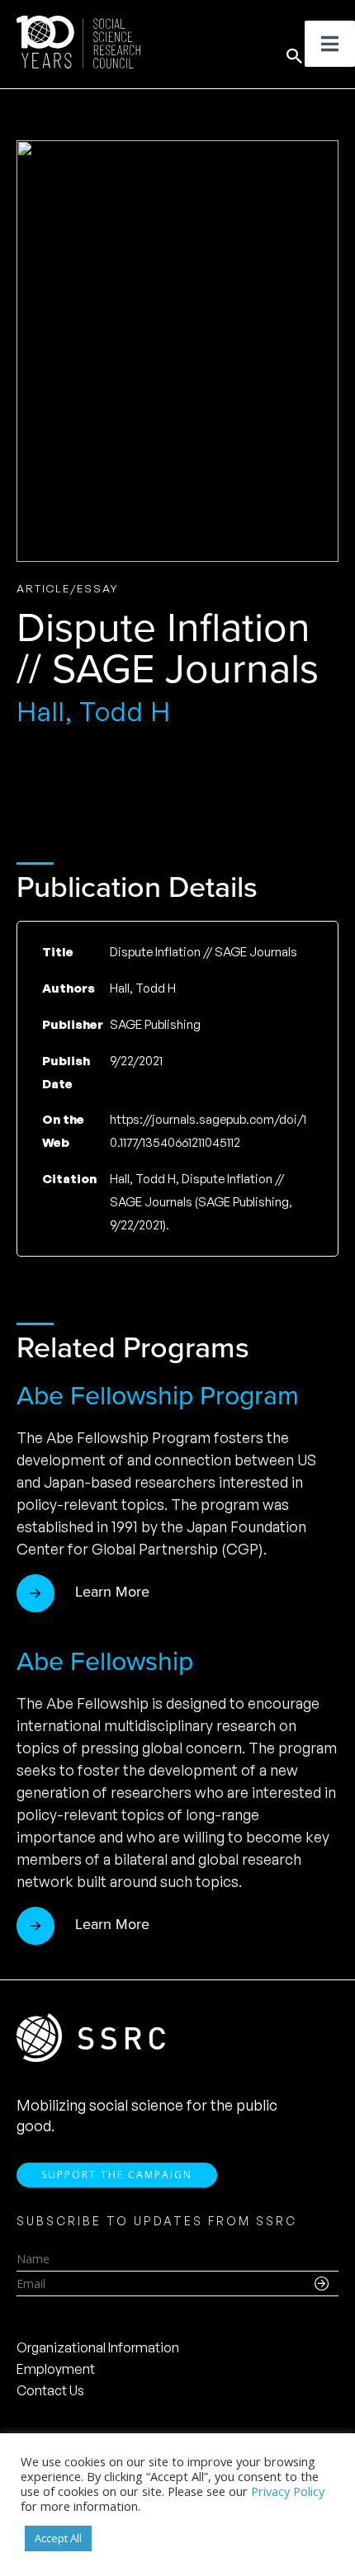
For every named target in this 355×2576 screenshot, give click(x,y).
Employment (56, 2369)
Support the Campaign (117, 2175)
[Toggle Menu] (330, 44)
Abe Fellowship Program (158, 1395)
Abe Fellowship (105, 1661)
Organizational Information (98, 2347)
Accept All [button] (58, 2538)
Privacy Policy (288, 2491)
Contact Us (50, 2390)
